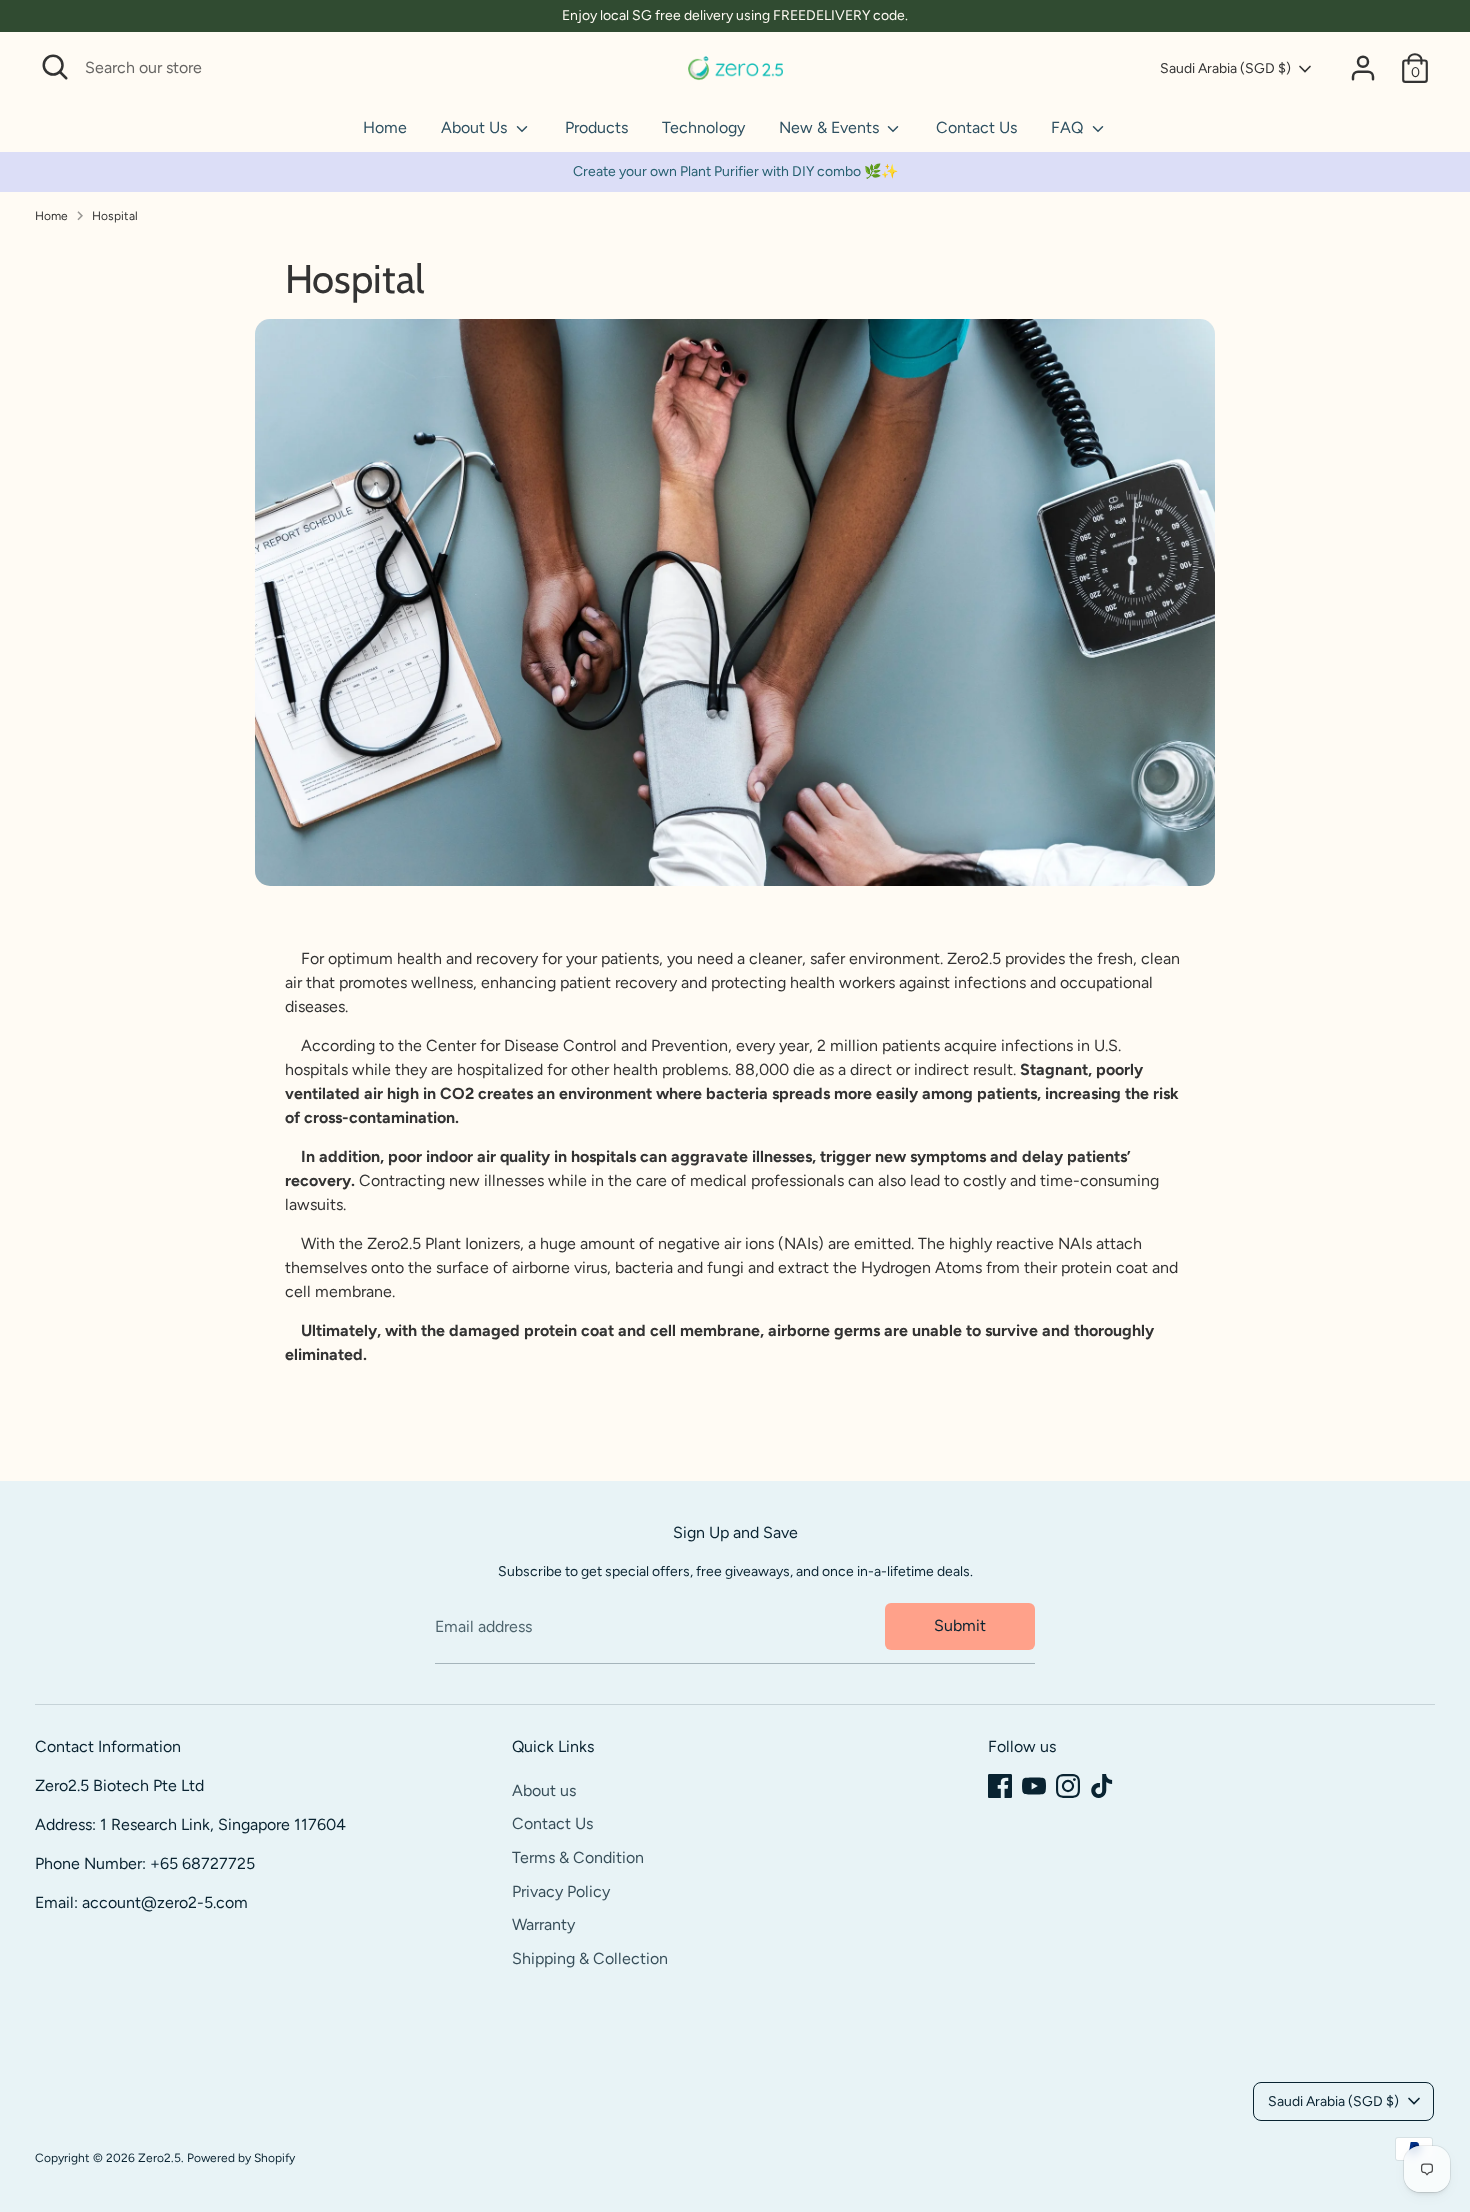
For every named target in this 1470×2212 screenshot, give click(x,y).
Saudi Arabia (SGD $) (1225, 68)
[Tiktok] (1102, 1786)
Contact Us (976, 127)
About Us (476, 127)
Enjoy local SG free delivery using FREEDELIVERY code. (735, 15)
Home (385, 127)
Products (596, 127)
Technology (703, 127)
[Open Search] (55, 67)
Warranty (543, 1924)
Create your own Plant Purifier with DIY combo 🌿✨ (735, 171)
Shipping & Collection (590, 1958)
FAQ (1069, 127)
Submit (960, 1625)
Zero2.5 (159, 2158)
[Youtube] (1034, 1786)
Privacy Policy (561, 1891)
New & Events (831, 127)
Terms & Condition (578, 1857)
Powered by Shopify (241, 2158)
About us (544, 1790)
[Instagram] (1068, 1786)
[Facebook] (1000, 1786)
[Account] (1363, 68)
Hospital (115, 216)
